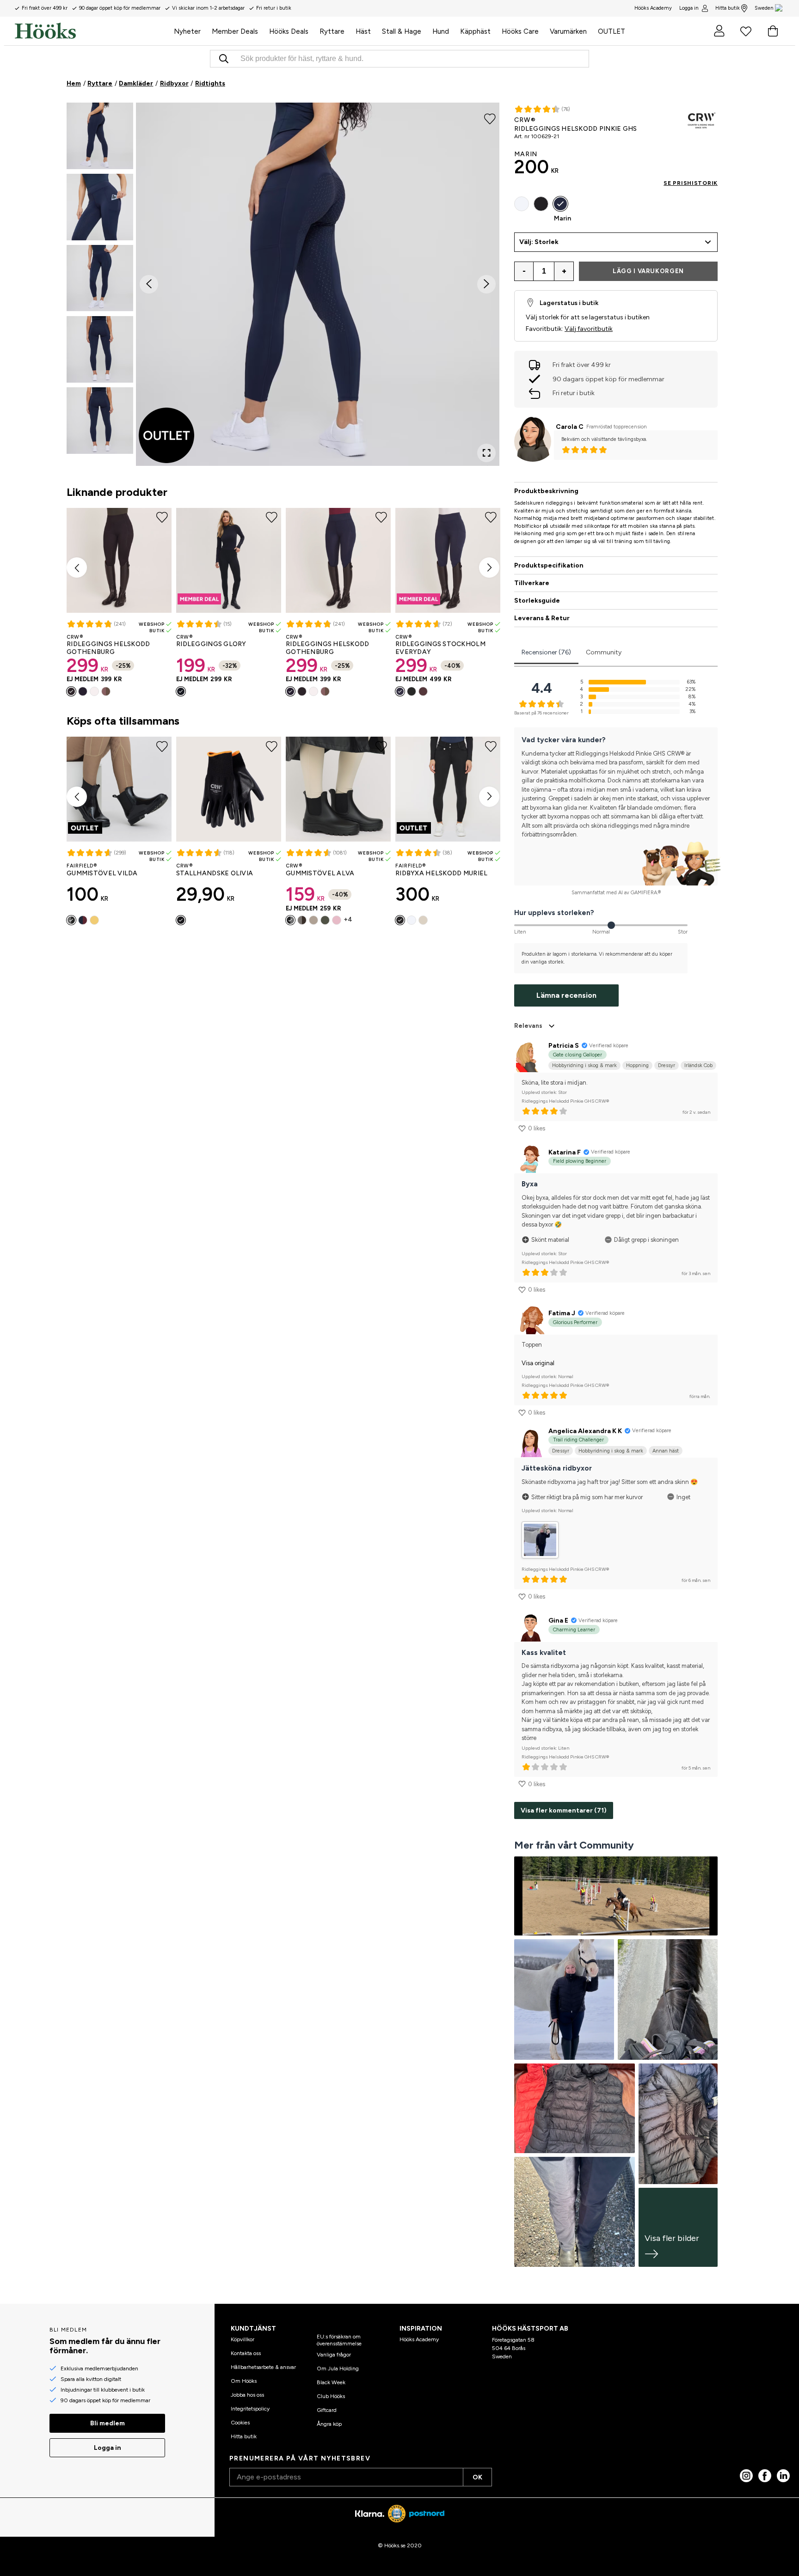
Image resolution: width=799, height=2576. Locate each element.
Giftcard (327, 2410)
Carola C (570, 427)
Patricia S (564, 1046)
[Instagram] (746, 2476)
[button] (100, 136)
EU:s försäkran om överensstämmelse (339, 2340)
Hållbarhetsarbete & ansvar (263, 2367)
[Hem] (92, 31)
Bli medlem (108, 2423)
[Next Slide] (486, 284)
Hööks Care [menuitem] (520, 31)
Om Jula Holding (338, 2368)
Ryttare (100, 83)
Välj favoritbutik (589, 329)
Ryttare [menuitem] (332, 31)
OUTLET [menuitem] (612, 31)
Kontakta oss (246, 2353)
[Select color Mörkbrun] (423, 691)
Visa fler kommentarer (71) (564, 1810)
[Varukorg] (773, 31)
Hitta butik (728, 8)
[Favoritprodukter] (746, 31)
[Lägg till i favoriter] (490, 118)
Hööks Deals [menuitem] (289, 31)
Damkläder (136, 83)
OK (477, 2477)
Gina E (558, 1621)
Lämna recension (566, 995)
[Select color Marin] (83, 691)
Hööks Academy (419, 2339)
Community (604, 652)
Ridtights (210, 83)
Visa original (538, 1363)
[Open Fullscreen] (486, 453)
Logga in (689, 8)
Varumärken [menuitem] (568, 31)
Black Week (331, 2382)
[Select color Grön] (325, 920)
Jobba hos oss (247, 2395)
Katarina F (565, 1152)
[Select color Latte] (106, 691)
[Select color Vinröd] (83, 920)
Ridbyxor (174, 83)
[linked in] (783, 2476)
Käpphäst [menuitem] (475, 31)
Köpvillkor (243, 2339)
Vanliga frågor (334, 2355)
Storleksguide (537, 601)
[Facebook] (765, 2476)
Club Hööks (331, 2396)
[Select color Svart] (71, 691)
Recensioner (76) (546, 652)
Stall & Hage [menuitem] (402, 31)
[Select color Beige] (313, 920)
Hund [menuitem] (441, 31)
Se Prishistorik (691, 183)
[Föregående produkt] (77, 568)
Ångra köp (329, 2424)
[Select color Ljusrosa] (337, 920)
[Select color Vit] (94, 691)
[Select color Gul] (94, 920)
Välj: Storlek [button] (539, 242)
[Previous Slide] (149, 284)
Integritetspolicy (250, 2409)
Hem (74, 83)
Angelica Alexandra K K (585, 1431)
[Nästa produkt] (489, 568)
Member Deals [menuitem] (235, 31)
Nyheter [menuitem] (187, 31)
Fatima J (562, 1313)
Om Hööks (244, 2381)
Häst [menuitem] (363, 31)
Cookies (240, 2423)
